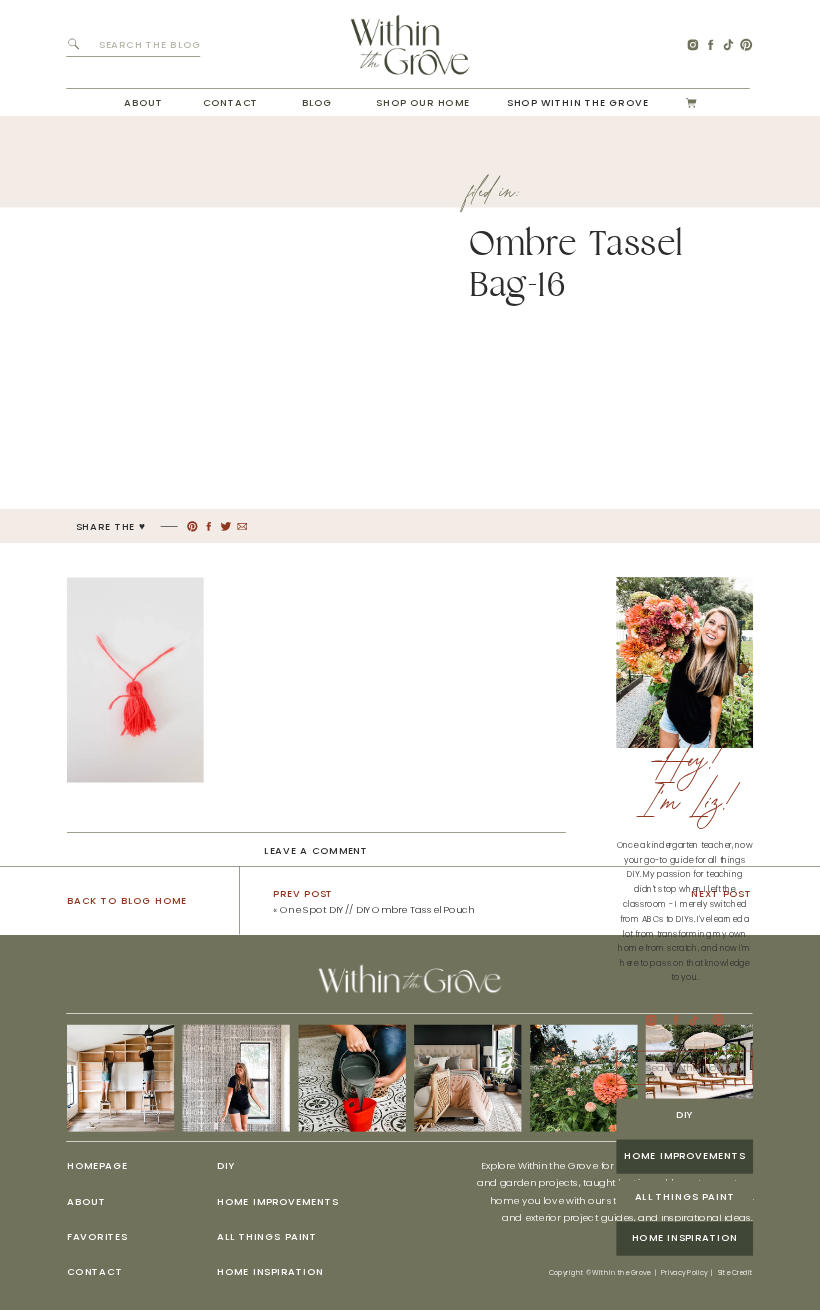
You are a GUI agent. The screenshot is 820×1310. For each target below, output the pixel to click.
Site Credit (736, 1273)
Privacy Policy (684, 1273)
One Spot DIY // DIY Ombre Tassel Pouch (377, 910)
